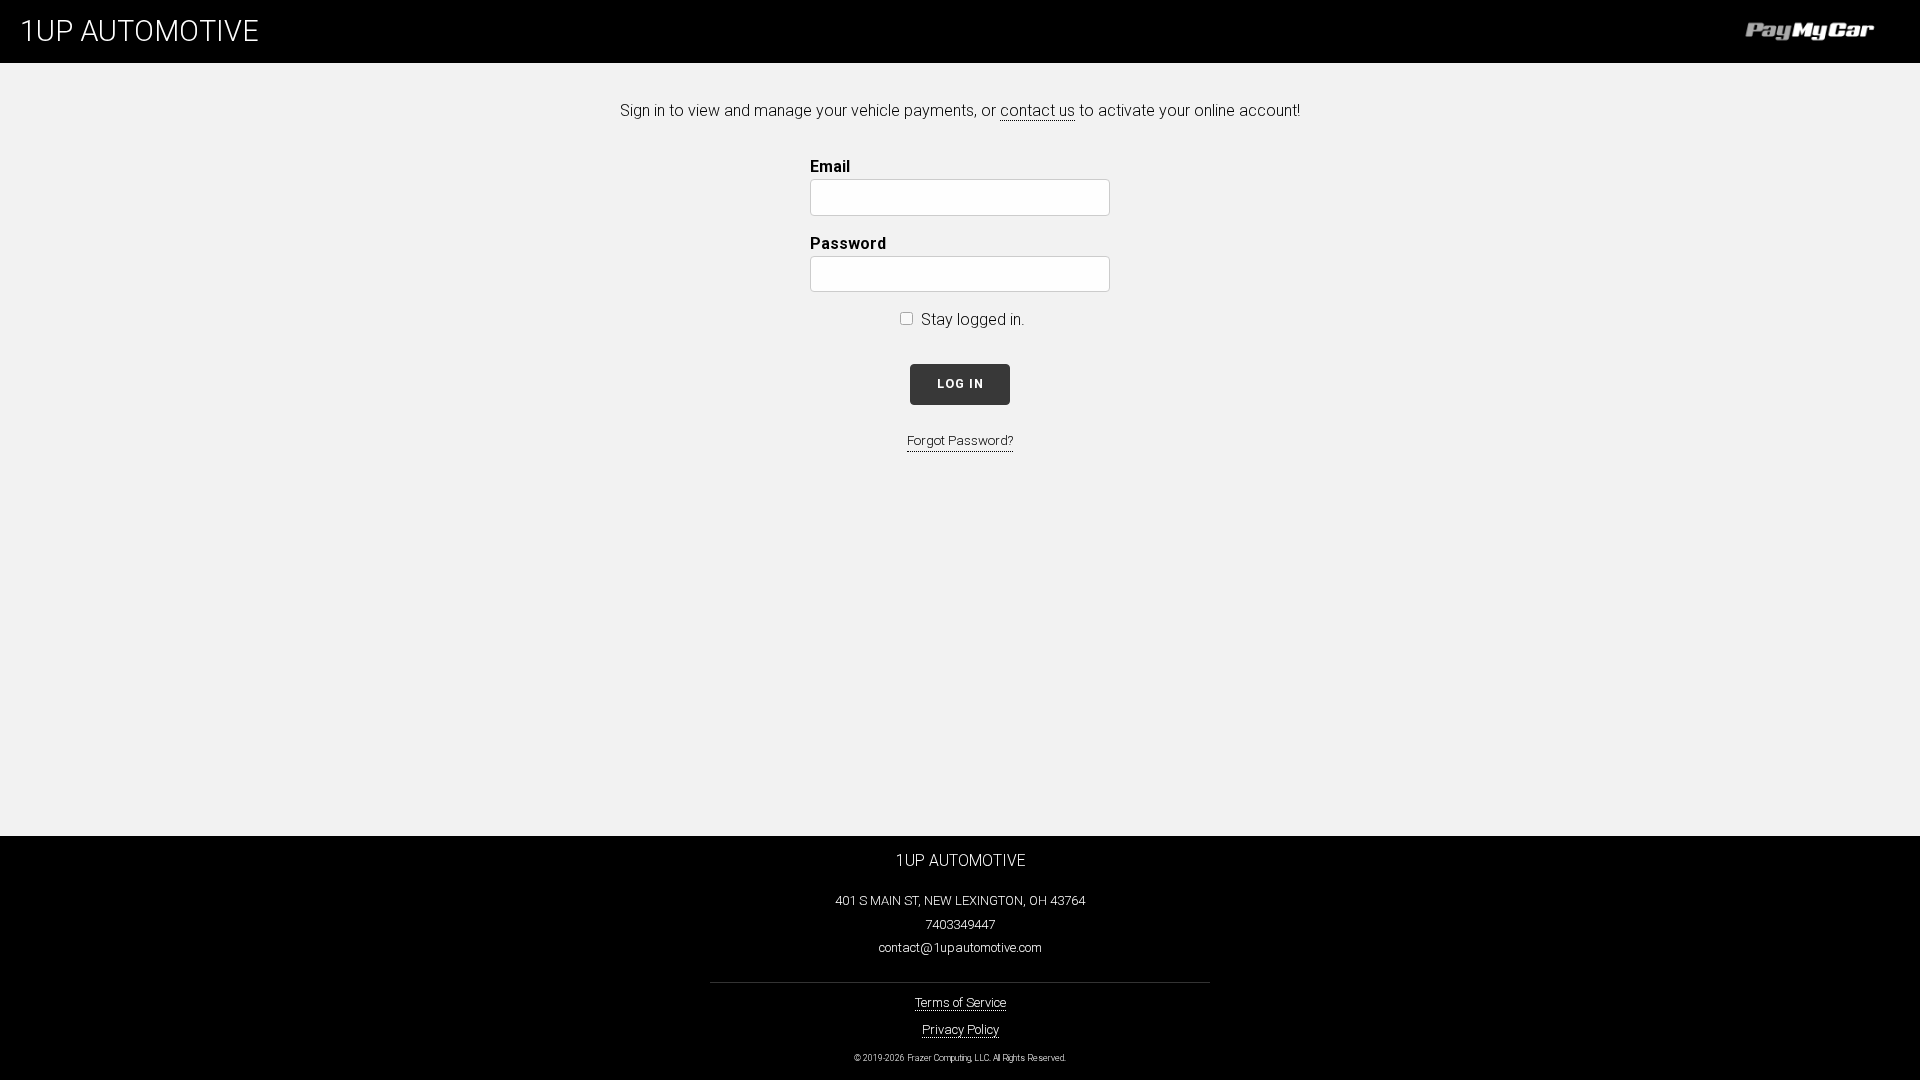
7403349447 (960, 924)
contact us (1037, 110)
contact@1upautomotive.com (960, 947)
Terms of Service (960, 1002)
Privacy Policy (960, 1029)
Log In (960, 383)
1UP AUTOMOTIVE (139, 31)
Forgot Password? (960, 440)
